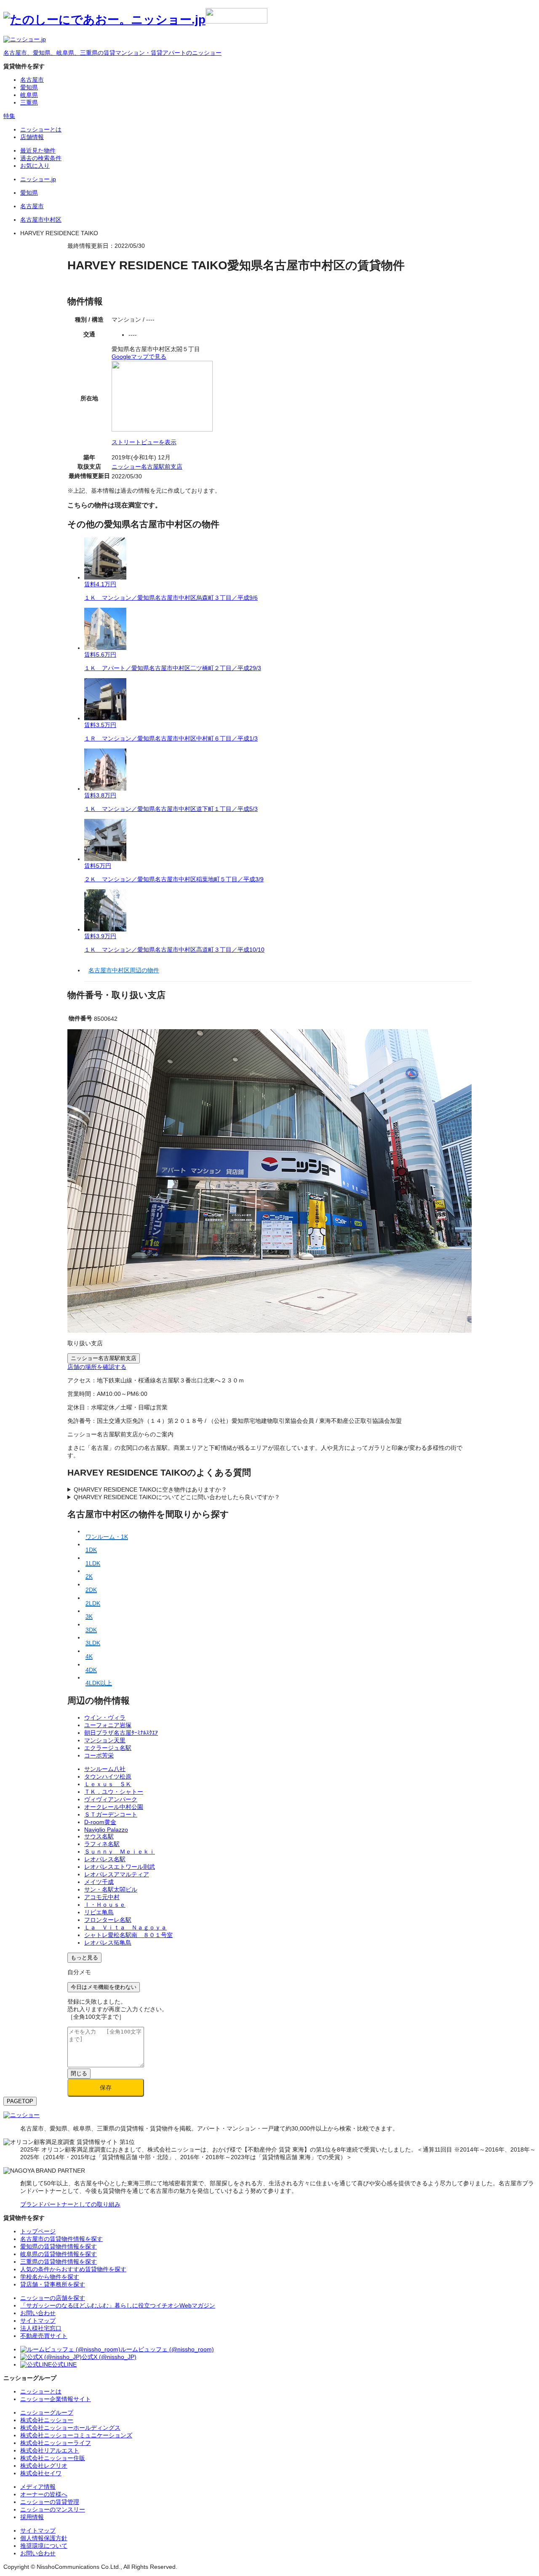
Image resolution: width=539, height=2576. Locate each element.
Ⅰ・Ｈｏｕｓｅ (105, 1905)
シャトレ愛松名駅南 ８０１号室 (128, 1935)
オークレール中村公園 (114, 1807)
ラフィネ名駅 (102, 1844)
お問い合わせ (38, 2553)
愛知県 (29, 87)
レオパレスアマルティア (117, 1874)
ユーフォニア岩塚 (108, 1725)
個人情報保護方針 (44, 2538)
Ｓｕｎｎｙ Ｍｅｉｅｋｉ (120, 1851)
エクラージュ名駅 (108, 1748)
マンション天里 (105, 1740)
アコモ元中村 (102, 1897)
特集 (9, 116)
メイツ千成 (99, 1882)
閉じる (79, 2073)
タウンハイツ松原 (108, 1776)
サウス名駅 (99, 1836)
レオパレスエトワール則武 (120, 1867)
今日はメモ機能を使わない (104, 1987)
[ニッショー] (21, 2115)
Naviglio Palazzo (106, 1830)
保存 (106, 2088)
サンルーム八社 (105, 1769)
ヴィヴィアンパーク (111, 1799)
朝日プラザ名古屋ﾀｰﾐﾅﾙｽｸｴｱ (121, 1733)
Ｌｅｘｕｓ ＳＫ (108, 1784)
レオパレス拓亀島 (108, 1943)
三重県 (29, 102)
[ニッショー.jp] (135, 20)
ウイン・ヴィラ (105, 1717)
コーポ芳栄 (99, 1755)
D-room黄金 (100, 1822)
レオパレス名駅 (105, 1859)
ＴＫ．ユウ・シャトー (114, 1792)
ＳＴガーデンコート (111, 1814)
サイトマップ (38, 2530)
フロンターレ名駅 (108, 1920)
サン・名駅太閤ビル (111, 1889)
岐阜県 (29, 95)
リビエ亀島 (99, 1912)
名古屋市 (32, 80)
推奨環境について (44, 2546)
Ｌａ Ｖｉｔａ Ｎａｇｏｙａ (125, 1927)
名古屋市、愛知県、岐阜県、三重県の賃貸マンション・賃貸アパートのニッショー (112, 53)
